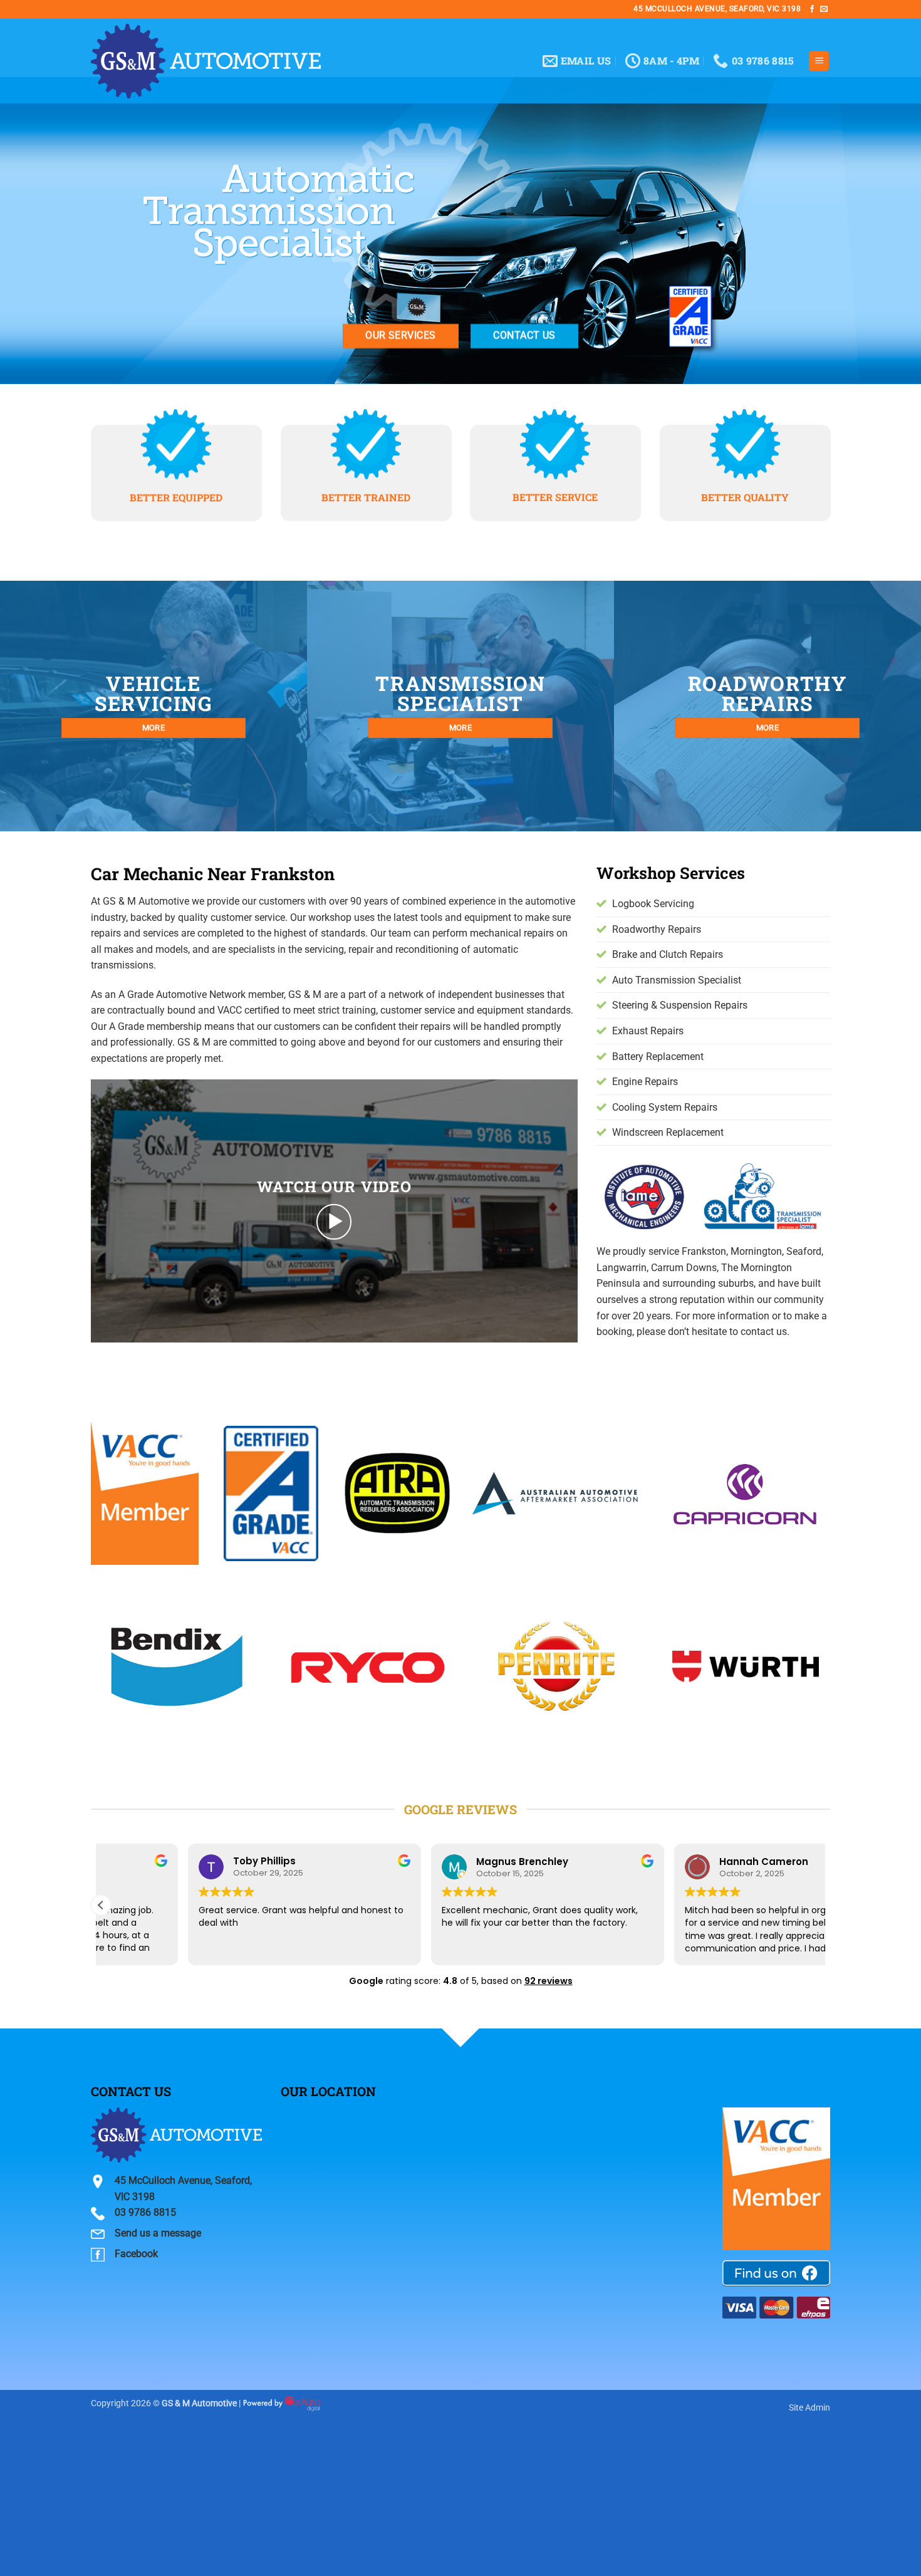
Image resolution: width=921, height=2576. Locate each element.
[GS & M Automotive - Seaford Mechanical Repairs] (206, 61)
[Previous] (88, 1675)
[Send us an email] (824, 9)
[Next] (833, 1675)
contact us (764, 1332)
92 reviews (549, 1981)
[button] (819, 61)
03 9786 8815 (145, 2212)
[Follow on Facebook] (812, 9)
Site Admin (809, 2408)
